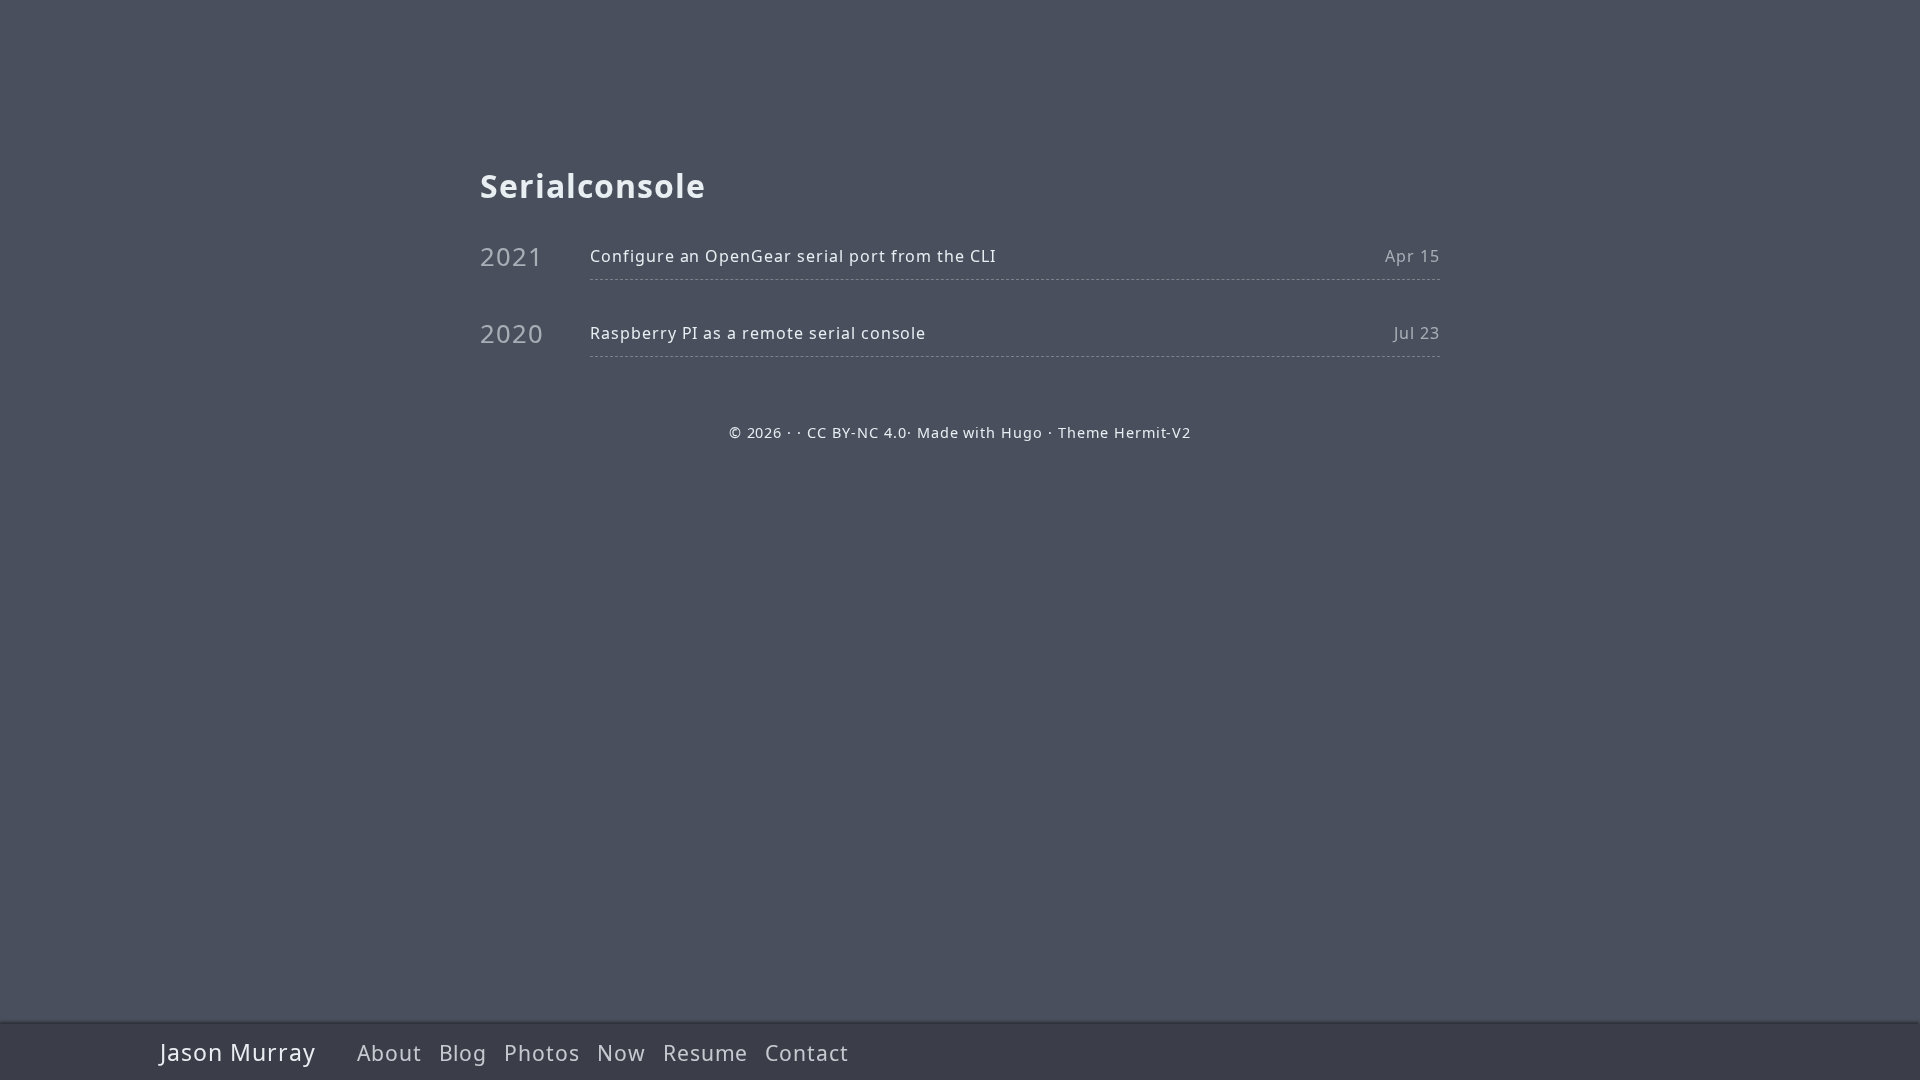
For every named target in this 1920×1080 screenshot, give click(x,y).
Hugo (1022, 432)
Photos (542, 1052)
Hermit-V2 (1153, 432)
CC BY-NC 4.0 (857, 432)
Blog (463, 1052)
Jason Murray (238, 1052)
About (389, 1052)
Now (621, 1052)
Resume (706, 1052)
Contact (807, 1052)
